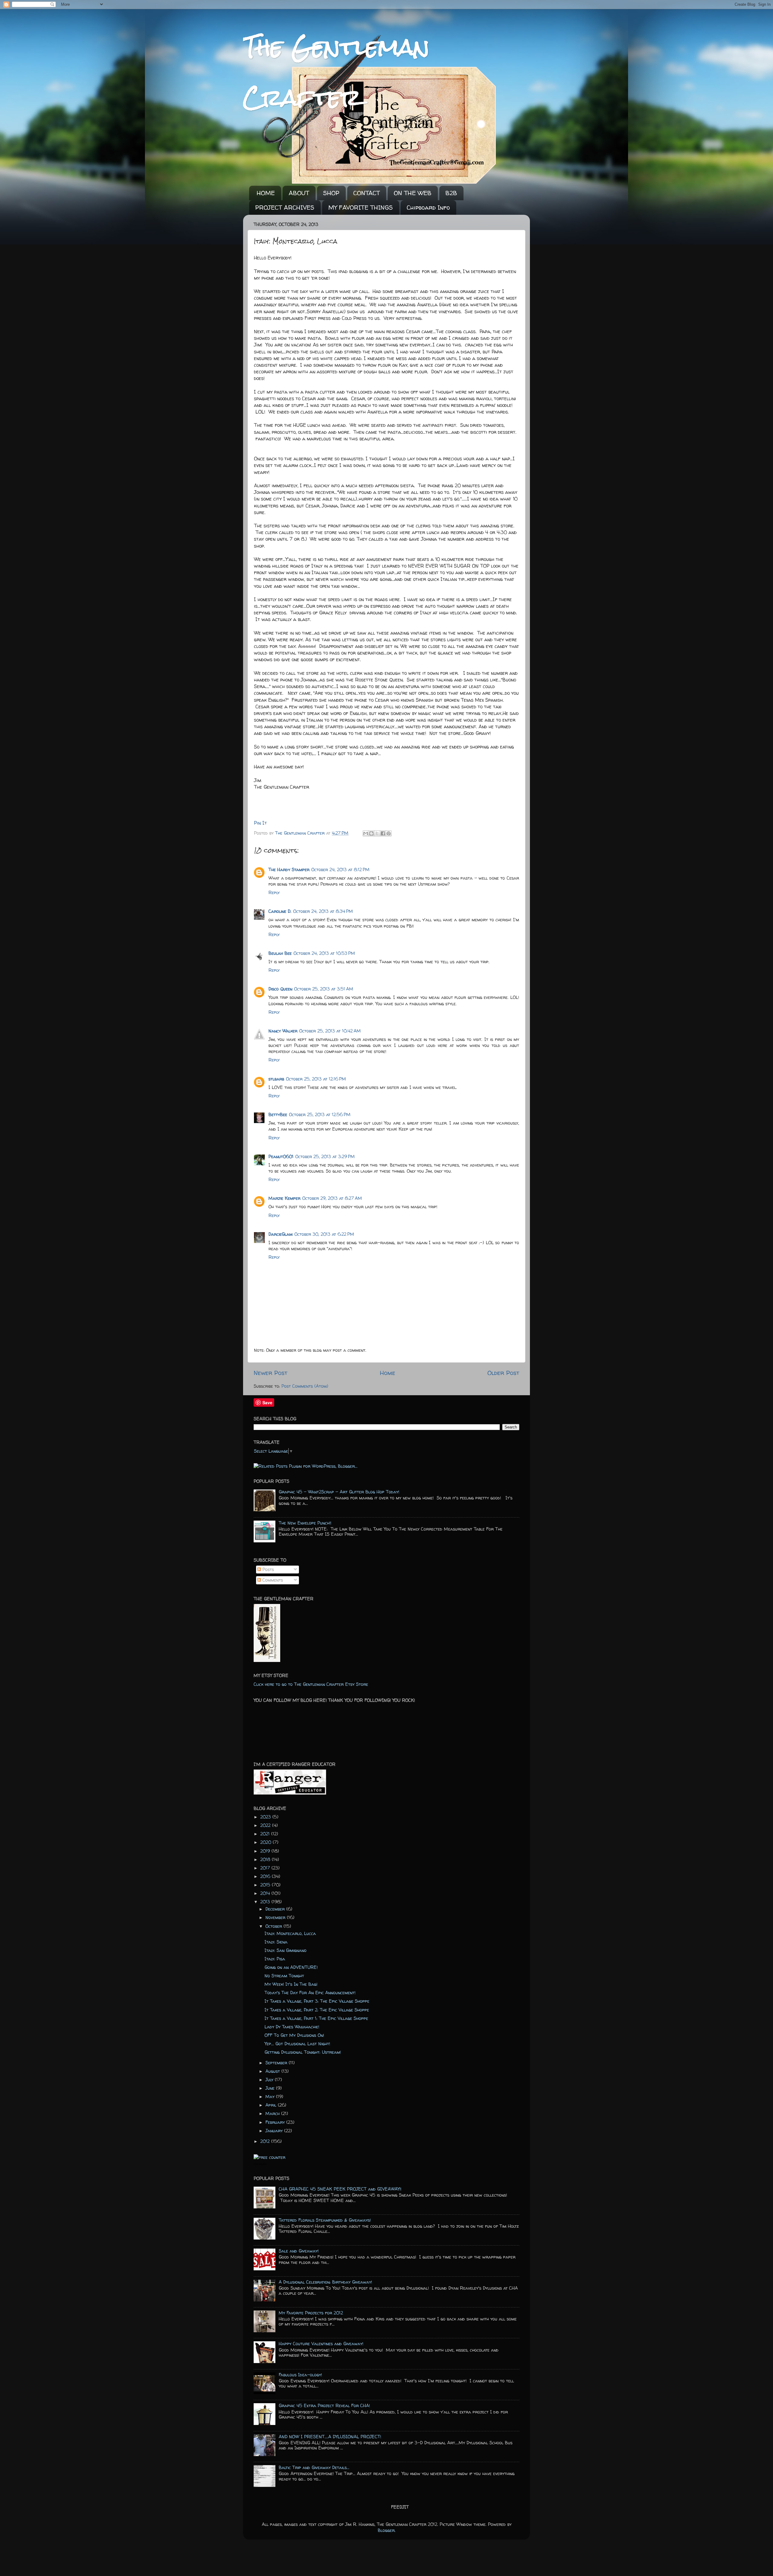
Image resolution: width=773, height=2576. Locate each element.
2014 (266, 1893)
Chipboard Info (428, 207)
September (277, 2063)
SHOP (331, 193)
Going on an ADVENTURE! (291, 1967)
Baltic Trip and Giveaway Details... (314, 2468)
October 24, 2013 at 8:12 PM (340, 870)
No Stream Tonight (284, 1976)
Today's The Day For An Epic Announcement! (310, 1993)
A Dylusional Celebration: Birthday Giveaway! (325, 2282)
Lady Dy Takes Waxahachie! (292, 2027)
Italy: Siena (276, 1942)
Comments (272, 1580)
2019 (266, 1851)
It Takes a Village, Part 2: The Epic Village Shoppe (317, 2010)
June (271, 2088)
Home (388, 1373)
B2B (451, 193)
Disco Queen (280, 989)
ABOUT (299, 193)
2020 (266, 1842)
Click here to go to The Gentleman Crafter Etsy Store (311, 1684)
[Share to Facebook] (383, 833)
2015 (266, 1885)
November (276, 1918)
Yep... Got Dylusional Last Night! (297, 2044)
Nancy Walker (283, 1031)
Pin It (260, 823)
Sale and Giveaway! (299, 2251)
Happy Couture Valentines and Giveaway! (321, 2344)
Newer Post (271, 1373)
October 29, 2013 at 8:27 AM (332, 1198)
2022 (266, 1825)
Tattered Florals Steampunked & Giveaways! (325, 2220)
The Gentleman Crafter (301, 833)
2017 (266, 1868)
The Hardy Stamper (289, 870)
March (273, 2114)
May (271, 2097)
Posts (267, 1570)
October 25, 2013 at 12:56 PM (320, 1115)
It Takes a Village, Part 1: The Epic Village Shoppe (316, 2018)
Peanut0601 (281, 1157)
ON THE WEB (413, 193)
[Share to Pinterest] (389, 833)
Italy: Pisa (275, 1959)
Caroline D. (280, 911)
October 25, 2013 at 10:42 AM (330, 1031)
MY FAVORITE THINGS (361, 207)
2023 (266, 1817)
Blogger (386, 2530)
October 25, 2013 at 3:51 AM (324, 989)
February (276, 2122)
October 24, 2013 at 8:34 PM (323, 911)
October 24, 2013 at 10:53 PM (324, 953)
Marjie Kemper (284, 1198)
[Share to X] (377, 833)
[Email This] (366, 833)
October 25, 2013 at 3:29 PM (325, 1157)
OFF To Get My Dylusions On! (294, 2035)
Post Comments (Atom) (305, 1386)
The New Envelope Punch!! (305, 1523)
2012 (266, 2141)
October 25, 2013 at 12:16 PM (316, 1079)
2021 (266, 1834)
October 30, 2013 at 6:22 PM (324, 1234)
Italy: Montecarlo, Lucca (290, 1934)
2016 (266, 1876)
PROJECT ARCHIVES (285, 207)
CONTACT (367, 193)
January (275, 2131)
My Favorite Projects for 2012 (311, 2313)
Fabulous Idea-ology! (300, 2375)
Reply (274, 893)
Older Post (503, 1373)
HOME (266, 193)
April (272, 2105)
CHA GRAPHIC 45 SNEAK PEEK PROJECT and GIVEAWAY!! (340, 2189)
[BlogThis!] (371, 833)
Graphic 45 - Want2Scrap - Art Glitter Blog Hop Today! (339, 1492)
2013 (266, 1902)
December (276, 1909)
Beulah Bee (280, 953)
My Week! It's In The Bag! (291, 1984)
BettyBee (278, 1115)
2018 (266, 1860)
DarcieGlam (281, 1234)
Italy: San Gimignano (285, 1950)
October (274, 1926)
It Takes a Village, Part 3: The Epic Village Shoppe (317, 2001)
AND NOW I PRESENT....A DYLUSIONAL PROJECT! (330, 2437)
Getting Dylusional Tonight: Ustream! (303, 2052)
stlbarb (276, 1079)
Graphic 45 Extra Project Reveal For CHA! (324, 2406)
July (270, 2080)
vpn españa (260, 2164)
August (273, 2071)
